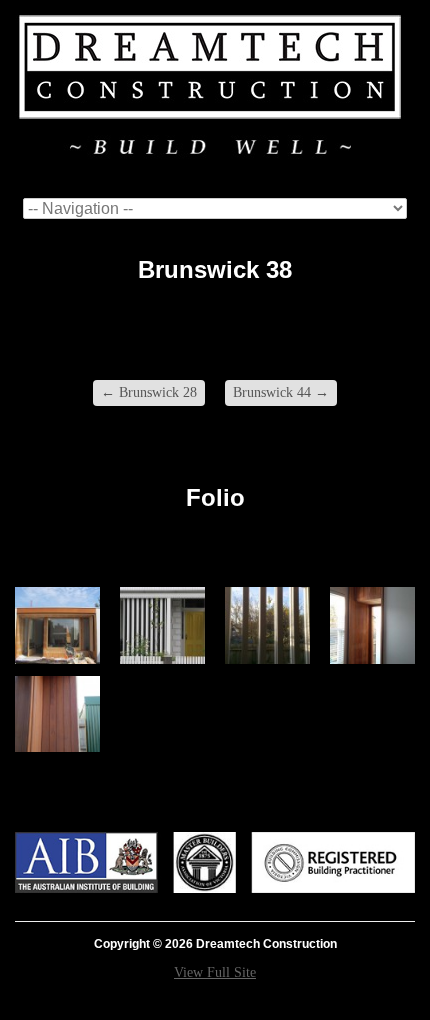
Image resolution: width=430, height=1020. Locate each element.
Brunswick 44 (281, 392)
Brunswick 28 (149, 392)
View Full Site (215, 972)
